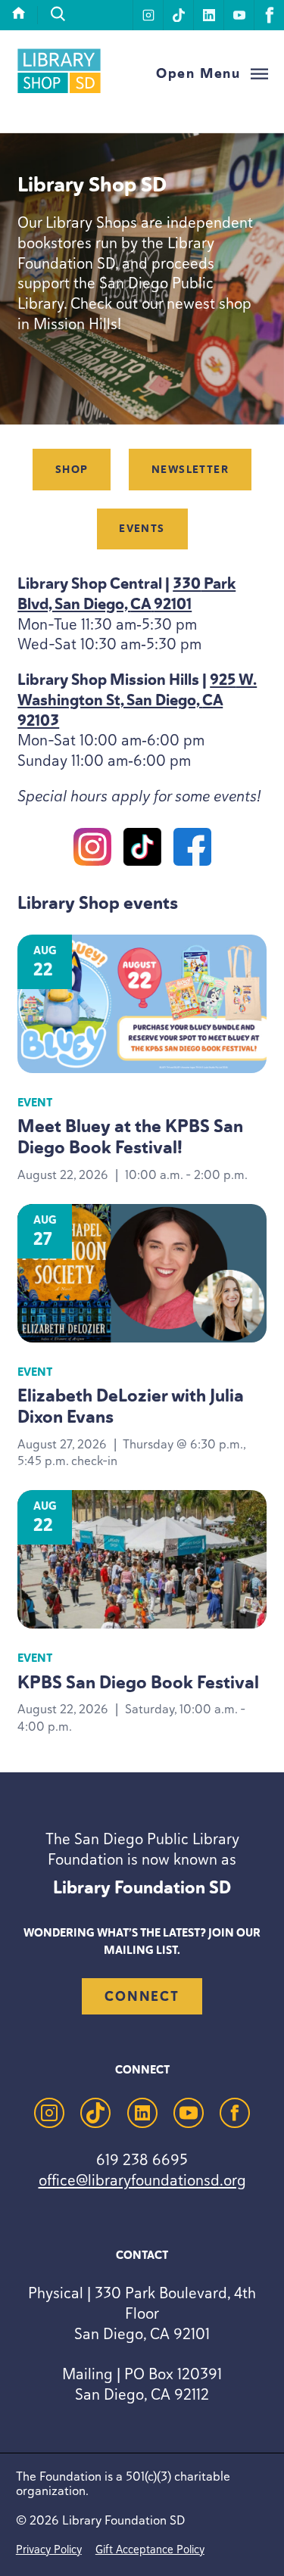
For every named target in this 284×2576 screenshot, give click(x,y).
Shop (72, 470)
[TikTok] (142, 850)
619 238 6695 (142, 2159)
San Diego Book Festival (138, 1683)
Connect (142, 1996)
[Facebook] (192, 850)
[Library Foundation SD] (59, 91)
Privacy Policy (49, 2549)
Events (142, 529)
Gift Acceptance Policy (150, 2549)
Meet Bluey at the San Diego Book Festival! (130, 1137)
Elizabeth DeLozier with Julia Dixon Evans (131, 1406)
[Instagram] (92, 850)
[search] (58, 14)
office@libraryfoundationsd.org (142, 2180)
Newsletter (190, 470)
